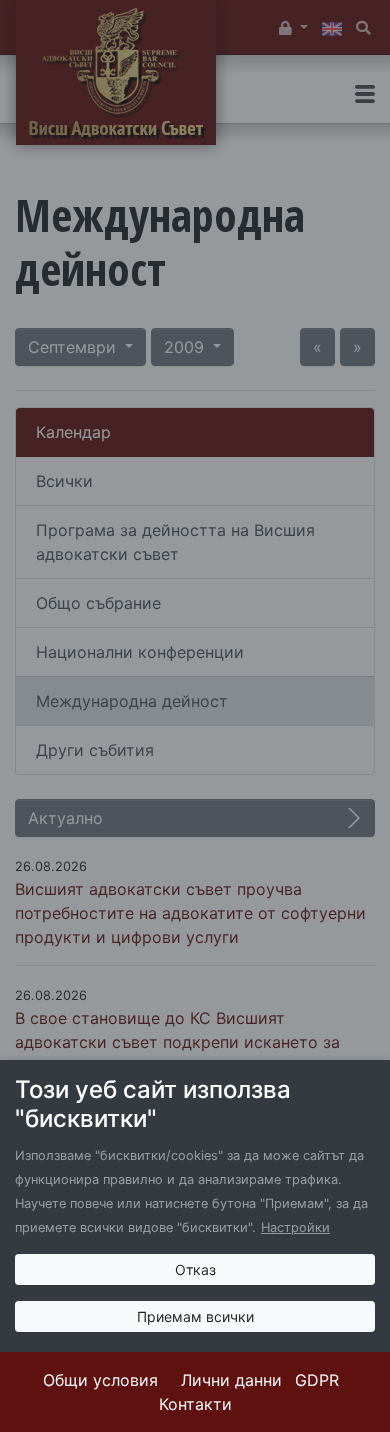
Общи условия (100, 1380)
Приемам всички (195, 1316)
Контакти (195, 1404)
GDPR (317, 1380)
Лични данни (231, 1380)
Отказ (195, 1269)
